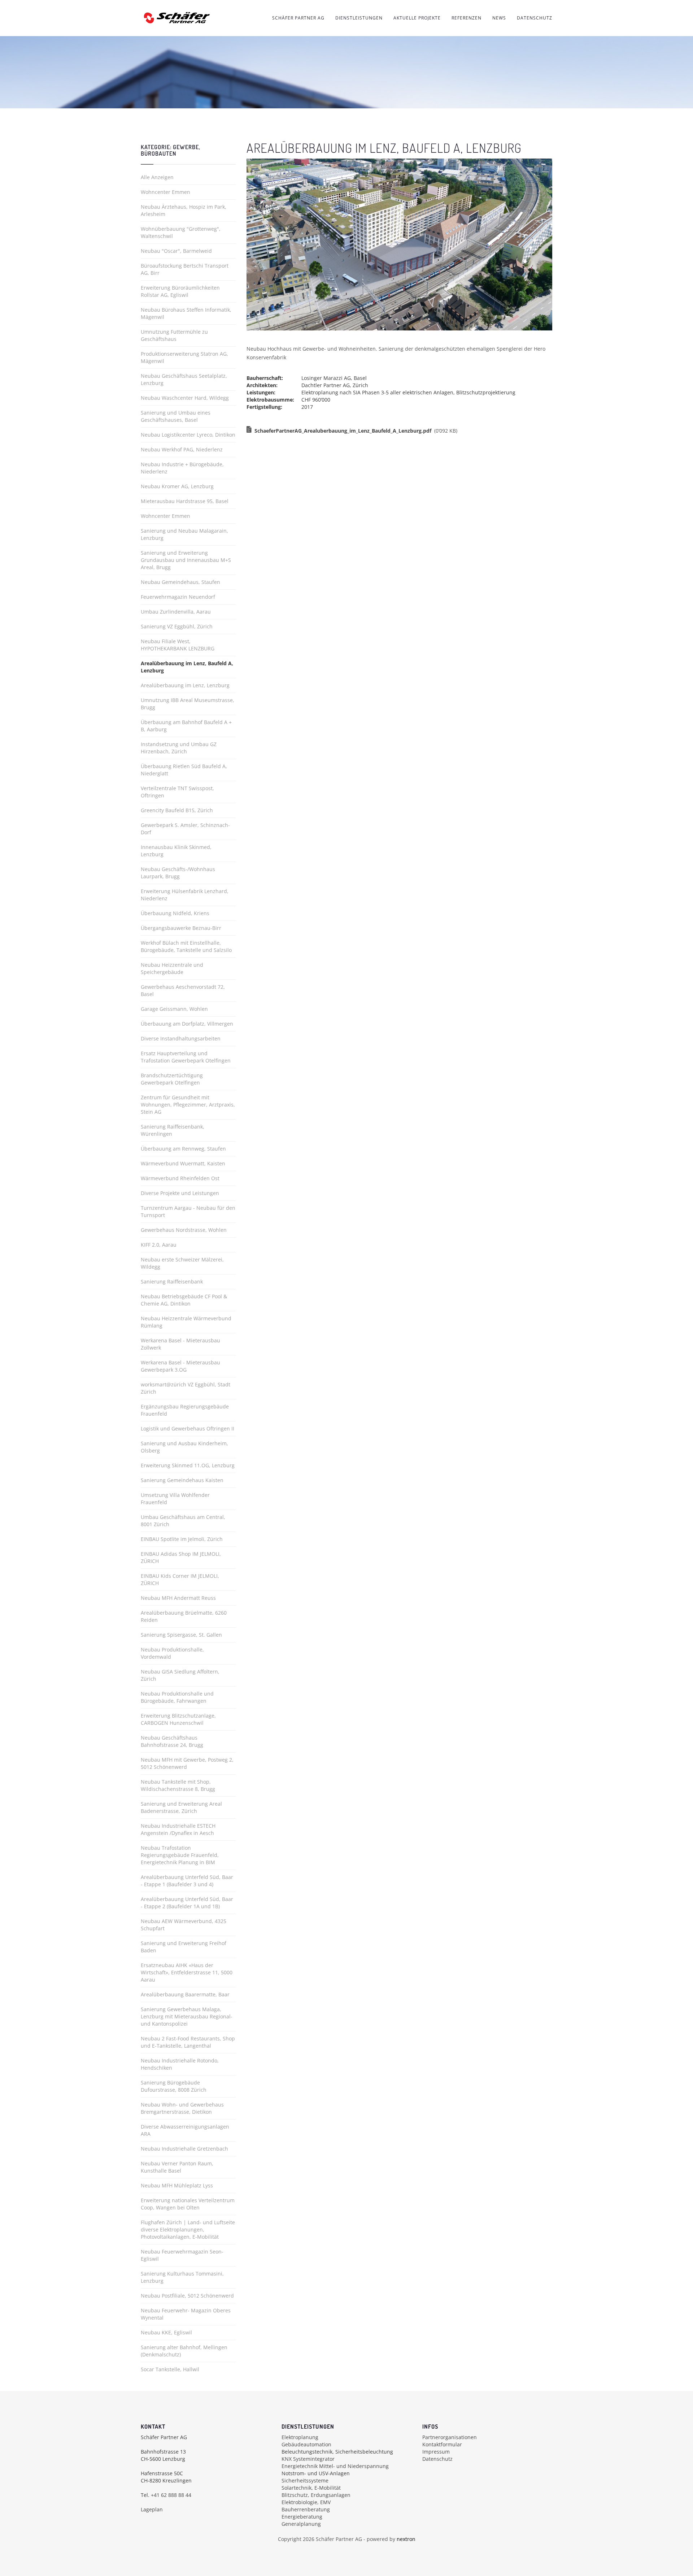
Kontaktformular (442, 2444)
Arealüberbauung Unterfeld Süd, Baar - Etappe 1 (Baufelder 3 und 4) (187, 1881)
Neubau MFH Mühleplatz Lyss (177, 2185)
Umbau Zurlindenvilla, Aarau (176, 612)
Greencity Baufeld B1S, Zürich (177, 810)
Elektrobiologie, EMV (306, 2502)
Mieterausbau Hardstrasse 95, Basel (185, 501)
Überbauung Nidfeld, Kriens (175, 913)
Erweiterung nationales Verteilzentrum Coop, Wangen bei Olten (188, 2204)
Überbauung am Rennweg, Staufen (183, 1149)
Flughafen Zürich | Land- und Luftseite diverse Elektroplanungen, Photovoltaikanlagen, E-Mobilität (188, 2229)
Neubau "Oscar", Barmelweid (176, 251)
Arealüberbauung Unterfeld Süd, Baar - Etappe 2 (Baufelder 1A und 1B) (187, 1903)
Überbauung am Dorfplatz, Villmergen (187, 1024)
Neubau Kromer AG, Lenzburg (177, 486)
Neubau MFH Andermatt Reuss (178, 1598)
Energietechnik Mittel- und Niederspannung (335, 2466)
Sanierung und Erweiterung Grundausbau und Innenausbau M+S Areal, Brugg (186, 560)
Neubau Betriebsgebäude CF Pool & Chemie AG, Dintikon (184, 1300)
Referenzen (467, 18)
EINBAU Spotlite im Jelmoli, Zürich (182, 1539)
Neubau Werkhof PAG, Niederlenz (182, 449)
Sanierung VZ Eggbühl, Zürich (177, 626)
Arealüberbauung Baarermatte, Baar (185, 1994)
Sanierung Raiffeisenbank (172, 1281)
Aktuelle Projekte (417, 18)
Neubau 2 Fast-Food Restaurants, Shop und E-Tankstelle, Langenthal (188, 2042)
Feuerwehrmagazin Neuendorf (178, 597)
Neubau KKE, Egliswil (166, 2332)
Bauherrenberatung (306, 2509)
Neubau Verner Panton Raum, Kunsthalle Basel (177, 2167)
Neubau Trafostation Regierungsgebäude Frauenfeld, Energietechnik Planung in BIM (180, 1855)
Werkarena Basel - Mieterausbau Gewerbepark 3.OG (180, 1366)
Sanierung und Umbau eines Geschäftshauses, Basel (176, 416)
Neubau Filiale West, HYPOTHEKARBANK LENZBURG (178, 645)
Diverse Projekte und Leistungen (180, 1193)
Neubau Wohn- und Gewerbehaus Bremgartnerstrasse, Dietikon (182, 2108)
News (499, 18)
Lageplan (152, 2509)
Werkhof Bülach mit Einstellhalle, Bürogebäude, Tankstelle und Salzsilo (186, 946)
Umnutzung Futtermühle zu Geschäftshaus (174, 335)
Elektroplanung (300, 2437)
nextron (406, 2539)
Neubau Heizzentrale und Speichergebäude (172, 968)
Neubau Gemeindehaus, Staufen (180, 582)
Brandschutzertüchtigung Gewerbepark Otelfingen (172, 1079)
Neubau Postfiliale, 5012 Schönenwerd (187, 2296)
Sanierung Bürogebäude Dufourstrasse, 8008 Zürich (174, 2086)
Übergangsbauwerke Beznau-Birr (181, 928)
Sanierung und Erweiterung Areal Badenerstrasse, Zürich (181, 1807)
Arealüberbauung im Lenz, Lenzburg (185, 685)
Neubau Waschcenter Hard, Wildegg (185, 398)
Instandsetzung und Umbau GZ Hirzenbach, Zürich (179, 748)
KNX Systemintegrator (308, 2459)
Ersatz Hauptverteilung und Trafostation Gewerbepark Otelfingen (186, 1057)
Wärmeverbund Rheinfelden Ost (180, 1178)
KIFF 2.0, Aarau (159, 1245)
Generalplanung (301, 2524)
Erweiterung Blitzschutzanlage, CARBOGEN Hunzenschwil (178, 1719)
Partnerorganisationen (450, 2437)
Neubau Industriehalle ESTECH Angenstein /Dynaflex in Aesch (178, 1829)
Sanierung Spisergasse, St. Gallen (181, 1635)
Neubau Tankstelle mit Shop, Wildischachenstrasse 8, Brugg (178, 1785)
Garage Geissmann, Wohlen (174, 1009)
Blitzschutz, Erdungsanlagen (316, 2495)
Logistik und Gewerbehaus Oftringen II (188, 1428)
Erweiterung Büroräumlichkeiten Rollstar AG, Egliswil (180, 291)
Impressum (436, 2452)
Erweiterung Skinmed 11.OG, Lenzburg (188, 1465)
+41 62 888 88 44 (171, 2495)
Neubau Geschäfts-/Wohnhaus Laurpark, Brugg (178, 873)
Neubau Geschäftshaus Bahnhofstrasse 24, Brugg (172, 1741)
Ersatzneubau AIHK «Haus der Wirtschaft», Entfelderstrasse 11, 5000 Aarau (187, 1972)
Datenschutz (535, 18)
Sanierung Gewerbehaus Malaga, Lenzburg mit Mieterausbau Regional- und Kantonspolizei (187, 2016)
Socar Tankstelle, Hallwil (170, 2369)
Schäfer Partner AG (298, 18)
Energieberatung (302, 2517)
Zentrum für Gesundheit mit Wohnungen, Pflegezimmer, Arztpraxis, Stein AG (188, 1105)
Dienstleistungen (359, 18)
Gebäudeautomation (306, 2444)
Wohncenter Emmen (165, 192)
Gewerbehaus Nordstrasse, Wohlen (184, 1230)
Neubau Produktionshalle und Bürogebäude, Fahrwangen (177, 1697)
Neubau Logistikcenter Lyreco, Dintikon (188, 435)
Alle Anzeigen (157, 177)
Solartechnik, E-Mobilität (311, 2488)
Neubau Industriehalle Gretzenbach (184, 2149)
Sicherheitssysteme (305, 2480)
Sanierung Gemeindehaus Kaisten (182, 1480)
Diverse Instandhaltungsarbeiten (181, 1038)
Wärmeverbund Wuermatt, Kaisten (183, 1163)
